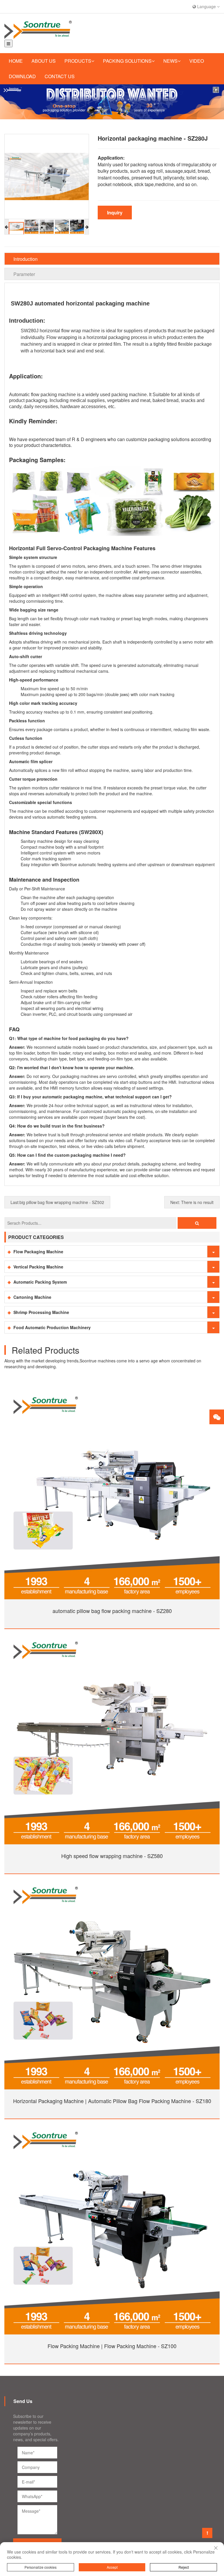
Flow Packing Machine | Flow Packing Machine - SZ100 (112, 2346)
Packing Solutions (127, 61)
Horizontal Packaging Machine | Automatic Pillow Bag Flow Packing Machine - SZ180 (112, 2101)
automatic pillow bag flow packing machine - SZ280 (112, 1611)
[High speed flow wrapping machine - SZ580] (112, 1736)
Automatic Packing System (40, 1282)
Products (78, 61)
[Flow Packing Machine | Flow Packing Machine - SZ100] (112, 2226)
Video (197, 61)
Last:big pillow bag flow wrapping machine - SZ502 (57, 1202)
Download (22, 76)
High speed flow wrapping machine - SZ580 (112, 1856)
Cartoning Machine (32, 1297)
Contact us (60, 76)
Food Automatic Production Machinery (52, 1327)
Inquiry (115, 213)
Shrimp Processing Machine (41, 1312)
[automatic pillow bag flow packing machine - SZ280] (112, 1491)
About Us (44, 61)
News (170, 61)
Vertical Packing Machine (38, 1267)
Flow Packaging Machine (38, 1252)
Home (16, 61)
